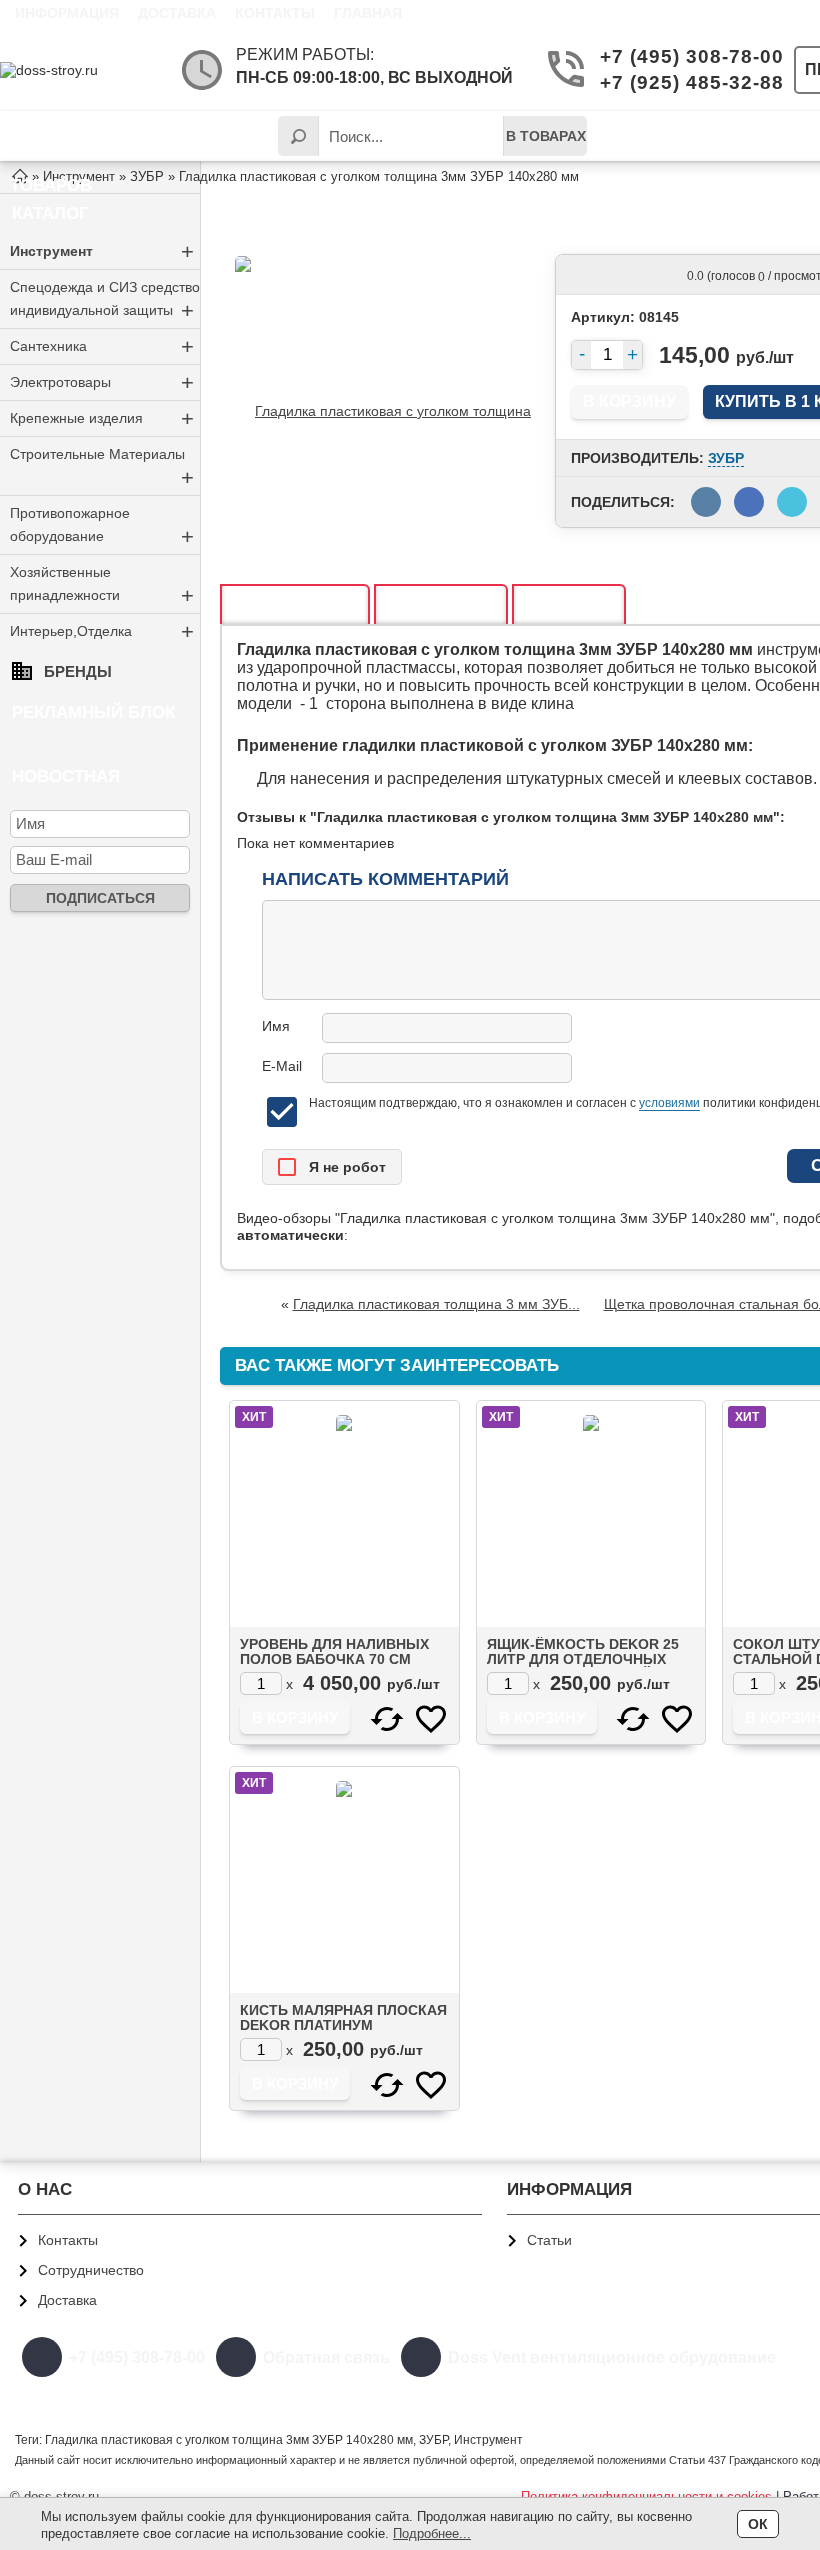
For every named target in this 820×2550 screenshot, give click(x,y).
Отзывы (441, 605)
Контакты (275, 13)
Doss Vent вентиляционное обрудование (612, 2357)
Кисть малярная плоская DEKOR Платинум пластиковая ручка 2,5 (343, 2025)
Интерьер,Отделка (102, 631)
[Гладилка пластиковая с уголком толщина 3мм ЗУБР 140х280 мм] (385, 410)
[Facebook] (712, 2397)
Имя (276, 1026)
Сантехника (102, 346)
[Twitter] (618, 2397)
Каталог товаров (65, 143)
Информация (67, 13)
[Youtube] (759, 2397)
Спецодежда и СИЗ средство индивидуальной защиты (105, 301)
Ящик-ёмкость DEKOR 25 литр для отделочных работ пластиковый (583, 1659)
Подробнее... (432, 2533)
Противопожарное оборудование (102, 527)
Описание (295, 605)
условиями (669, 1103)
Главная (368, 13)
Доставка (177, 13)
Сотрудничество (91, 2270)
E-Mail (282, 1066)
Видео (569, 605)
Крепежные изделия (102, 418)
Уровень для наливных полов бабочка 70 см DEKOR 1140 (334, 1659)
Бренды (78, 671)
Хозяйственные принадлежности (102, 586)
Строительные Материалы (102, 468)
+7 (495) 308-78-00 (681, 56)
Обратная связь (326, 2357)
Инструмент (102, 251)
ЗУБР (726, 458)
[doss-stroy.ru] (80, 70)
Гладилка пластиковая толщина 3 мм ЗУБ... (436, 1304)
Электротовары (102, 382)
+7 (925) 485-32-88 (681, 82)
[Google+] (665, 2397)
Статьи (549, 2240)
